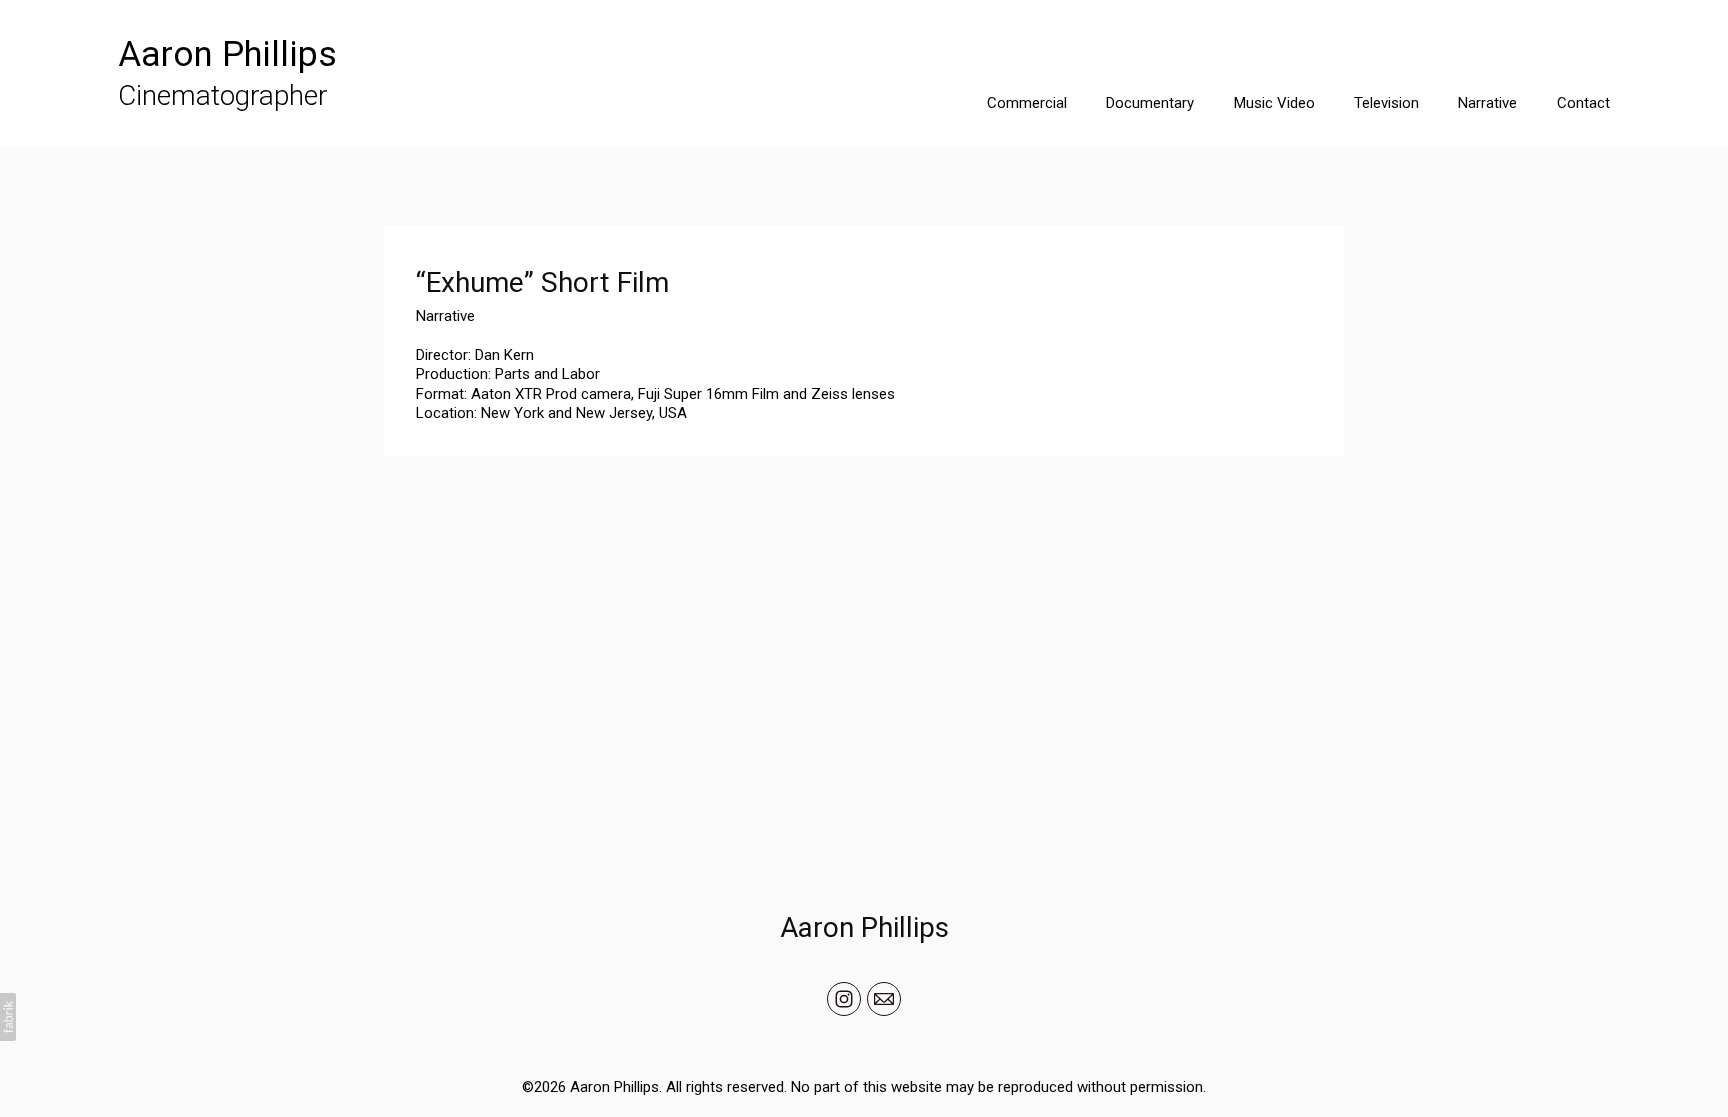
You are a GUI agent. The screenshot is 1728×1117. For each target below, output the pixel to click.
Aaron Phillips (864, 927)
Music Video (1274, 103)
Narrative (1487, 103)
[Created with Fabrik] (8, 1017)
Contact (1583, 103)
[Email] (884, 999)
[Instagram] (844, 999)
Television (1386, 103)
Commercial (1027, 103)
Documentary (1150, 103)
